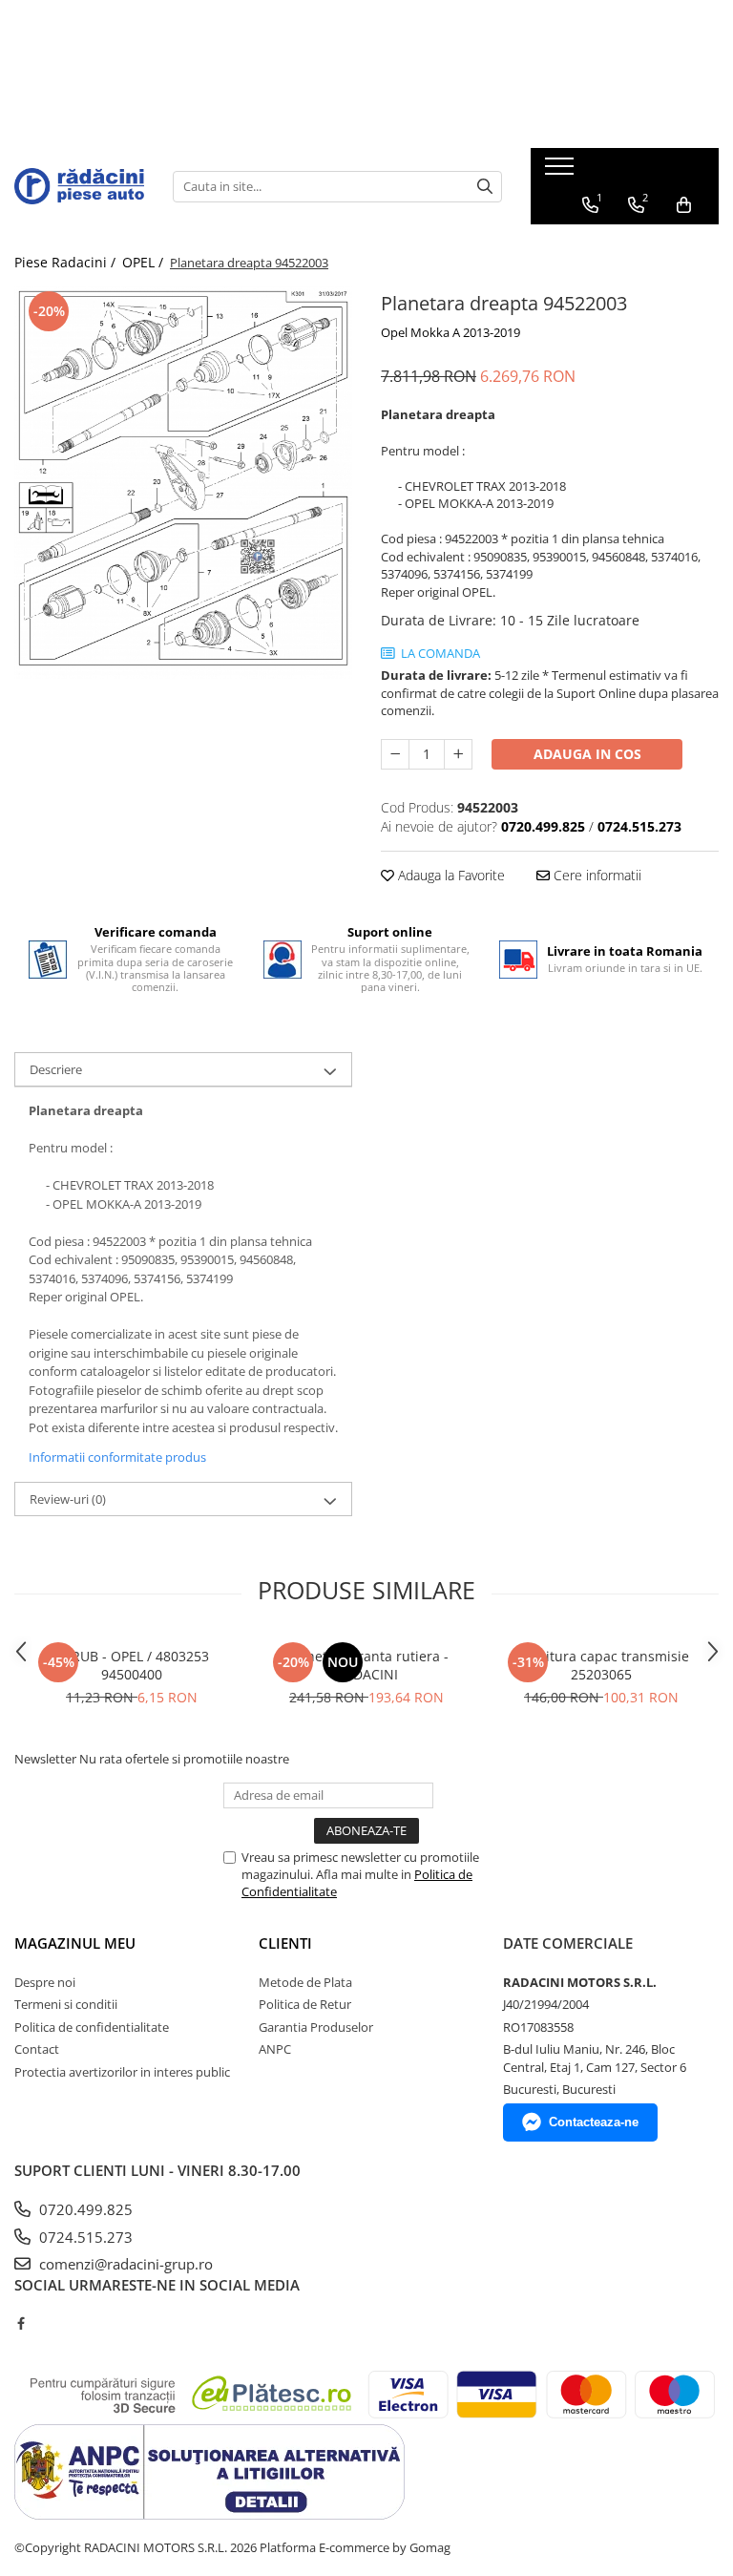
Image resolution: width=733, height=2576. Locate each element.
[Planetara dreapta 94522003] (183, 483)
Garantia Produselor (316, 2027)
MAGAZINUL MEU (75, 1943)
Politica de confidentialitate (92, 2027)
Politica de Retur (305, 2004)
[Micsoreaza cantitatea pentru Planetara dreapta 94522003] (395, 754)
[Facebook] (21, 2323)
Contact (37, 2049)
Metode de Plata (305, 1982)
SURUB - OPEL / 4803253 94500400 (132, 1665)
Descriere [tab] (56, 1069)
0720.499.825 (84, 2209)
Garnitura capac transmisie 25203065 (602, 1665)
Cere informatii (596, 875)
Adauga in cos (587, 754)
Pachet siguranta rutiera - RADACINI (366, 1665)
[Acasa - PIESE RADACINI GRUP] (79, 186)
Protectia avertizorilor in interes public (122, 2072)
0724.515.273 (84, 2237)
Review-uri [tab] (68, 1499)
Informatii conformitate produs (117, 1457)
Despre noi (45, 1982)
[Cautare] (485, 187)
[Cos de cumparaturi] (684, 205)
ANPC (275, 2049)
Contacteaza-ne (594, 2122)
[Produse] (562, 172)
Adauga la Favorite (450, 875)
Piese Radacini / (67, 262)
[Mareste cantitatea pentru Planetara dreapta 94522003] (458, 754)
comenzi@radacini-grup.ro (124, 2264)
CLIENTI (285, 1943)
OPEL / (145, 262)
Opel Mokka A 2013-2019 (450, 332)
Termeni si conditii (66, 2004)
